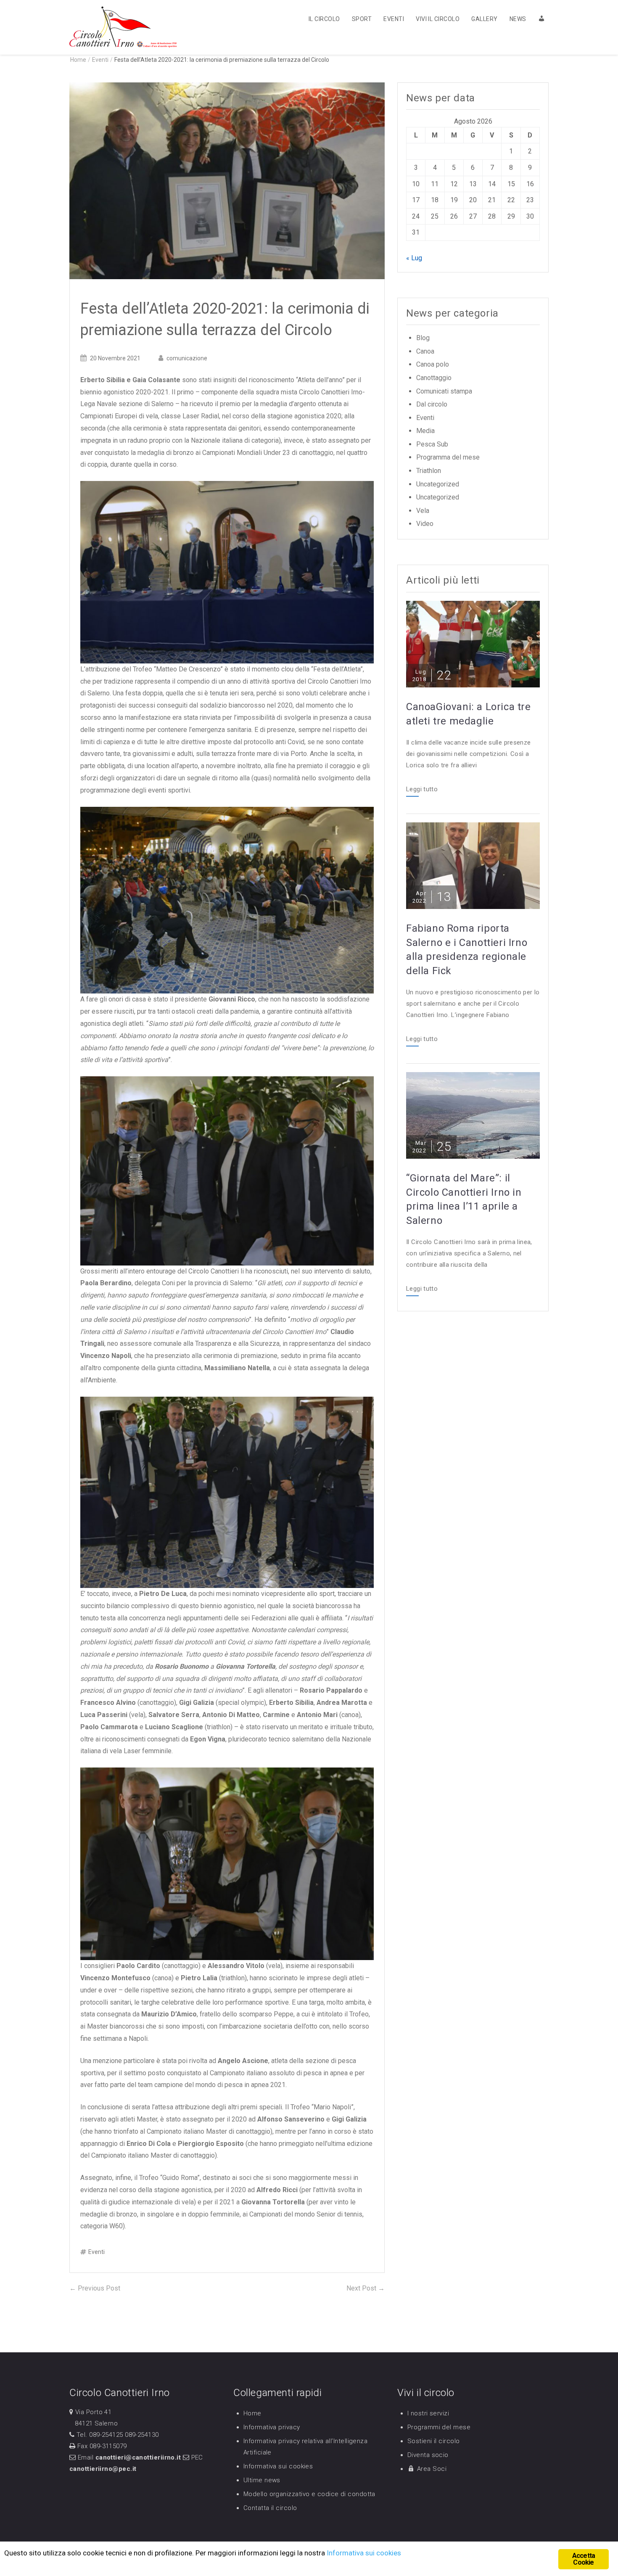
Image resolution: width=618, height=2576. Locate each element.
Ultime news (262, 2480)
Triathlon (429, 471)
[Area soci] (538, 18)
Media (425, 431)
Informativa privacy (272, 2427)
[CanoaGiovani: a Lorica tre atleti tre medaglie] (473, 643)
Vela (423, 511)
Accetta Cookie (584, 2559)
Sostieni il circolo (434, 2441)
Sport (362, 19)
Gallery (484, 19)
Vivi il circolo (438, 19)
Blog (423, 338)
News (518, 19)
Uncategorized (438, 484)
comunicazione (187, 358)
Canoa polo (433, 364)
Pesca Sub (432, 444)
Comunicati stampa (444, 391)
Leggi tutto (422, 790)
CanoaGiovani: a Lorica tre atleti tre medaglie (469, 714)
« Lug (414, 258)
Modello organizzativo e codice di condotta (309, 2494)
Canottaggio (434, 378)
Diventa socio (428, 2455)
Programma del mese (448, 457)
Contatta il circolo (270, 2508)
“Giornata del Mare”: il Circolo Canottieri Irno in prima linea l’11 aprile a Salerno (464, 1199)
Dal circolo (432, 404)
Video (425, 524)
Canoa (425, 351)
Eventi (394, 19)
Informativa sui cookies (278, 2466)
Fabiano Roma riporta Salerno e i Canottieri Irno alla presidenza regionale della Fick (467, 950)
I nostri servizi (428, 2413)
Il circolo (324, 19)
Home (252, 2413)
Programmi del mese (439, 2427)
